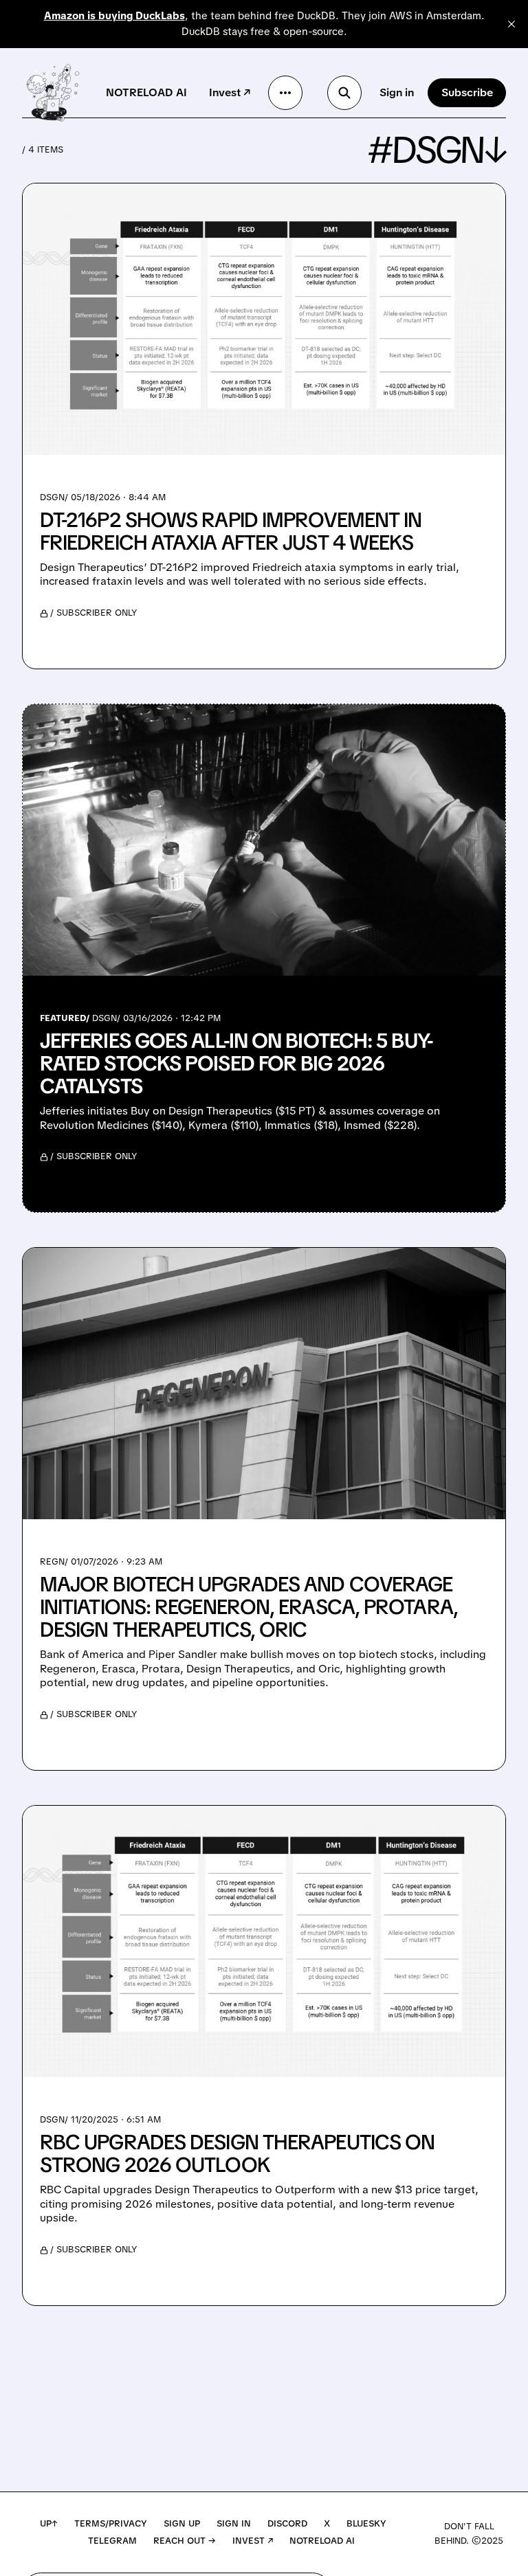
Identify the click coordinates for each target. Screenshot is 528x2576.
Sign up (182, 2523)
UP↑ (49, 2523)
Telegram (112, 2541)
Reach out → (185, 2541)
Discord (287, 2523)
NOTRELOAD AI (146, 92)
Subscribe (467, 92)
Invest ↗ (230, 92)
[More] (285, 93)
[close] (511, 24)
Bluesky (366, 2523)
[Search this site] (344, 93)
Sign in (397, 92)
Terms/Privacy (111, 2523)
